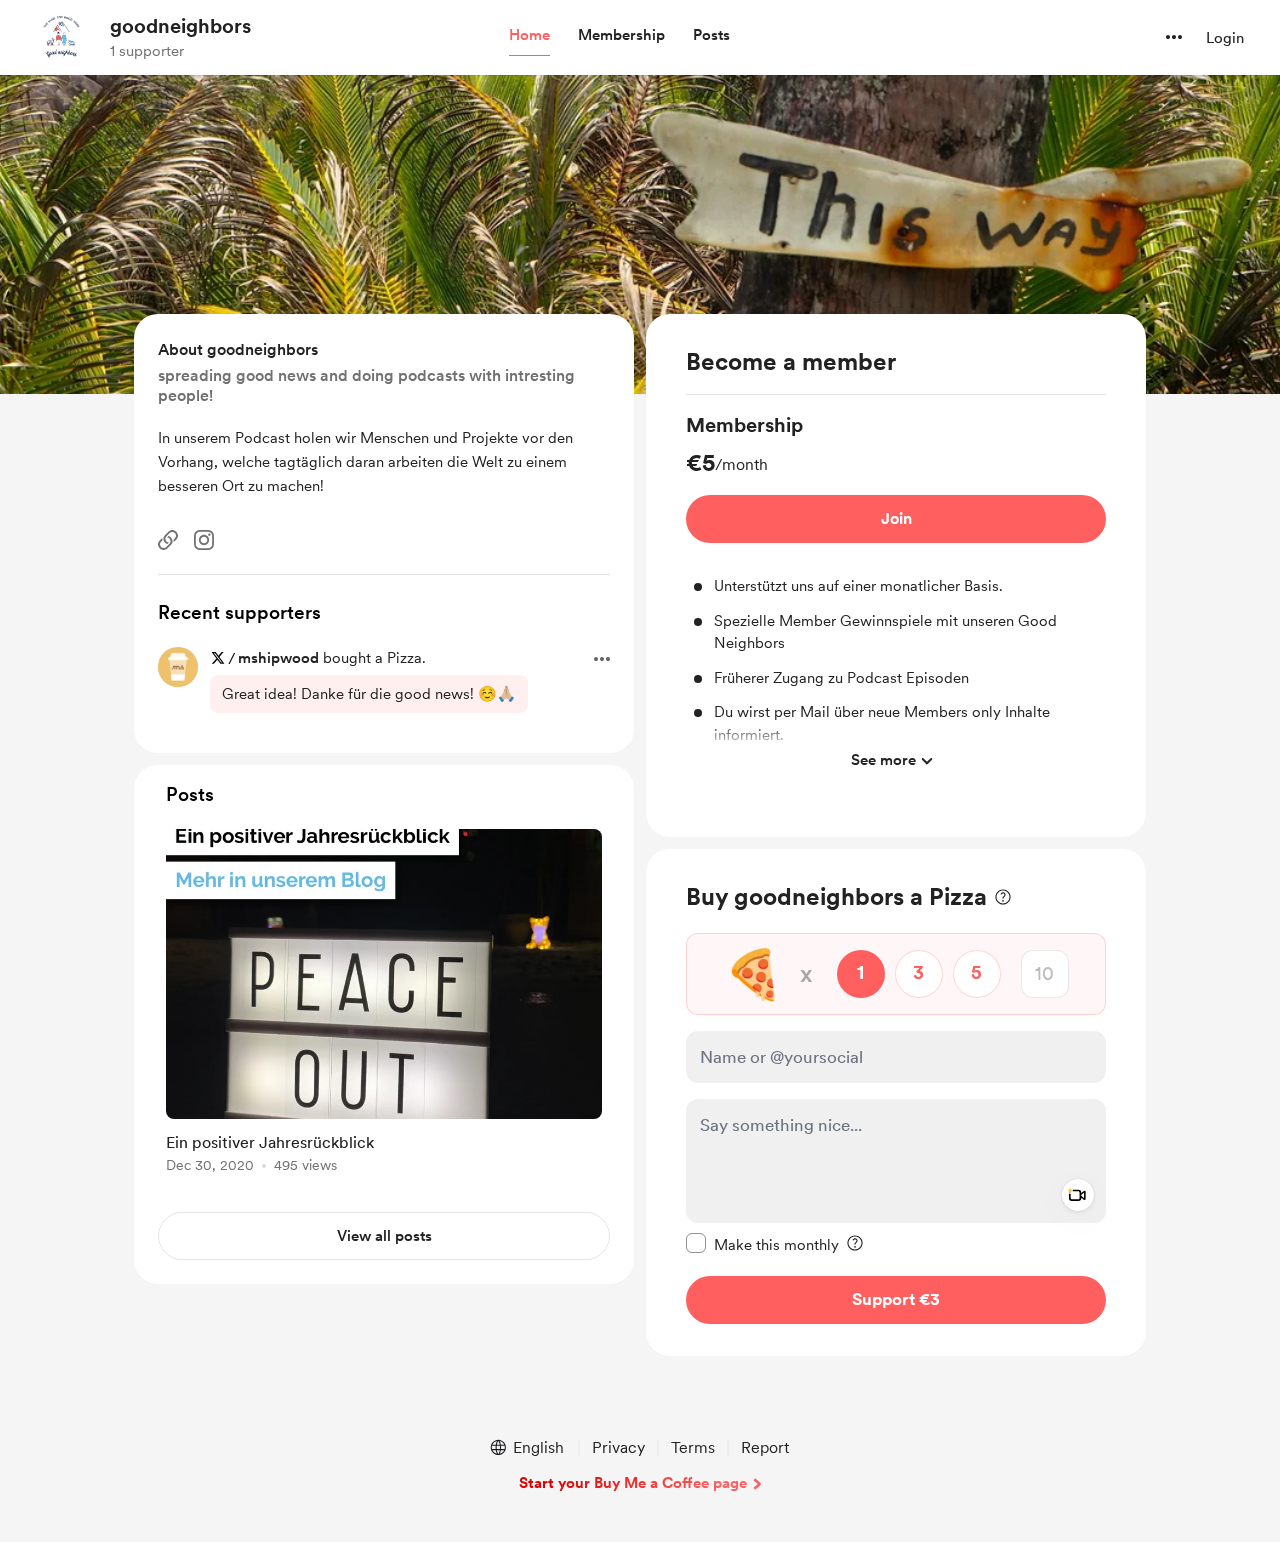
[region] (896, 575)
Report (765, 1447)
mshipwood (278, 658)
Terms (693, 1447)
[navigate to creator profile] (61, 37)
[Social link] (168, 540)
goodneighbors (180, 26)
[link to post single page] (384, 1004)
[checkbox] (762, 1243)
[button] (529, 36)
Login (1225, 38)
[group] (896, 596)
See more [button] (883, 760)
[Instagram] (204, 540)
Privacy (618, 1447)
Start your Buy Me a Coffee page (633, 1483)
